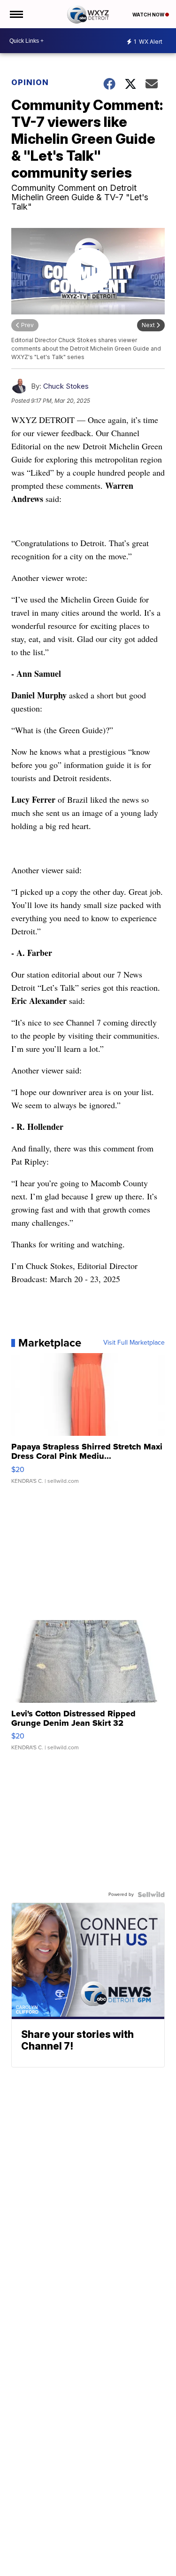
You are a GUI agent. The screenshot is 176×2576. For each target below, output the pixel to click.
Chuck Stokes (66, 386)
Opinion (30, 82)
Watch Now (149, 15)
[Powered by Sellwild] (151, 1895)
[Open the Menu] (16, 14)
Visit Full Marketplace (134, 1343)
